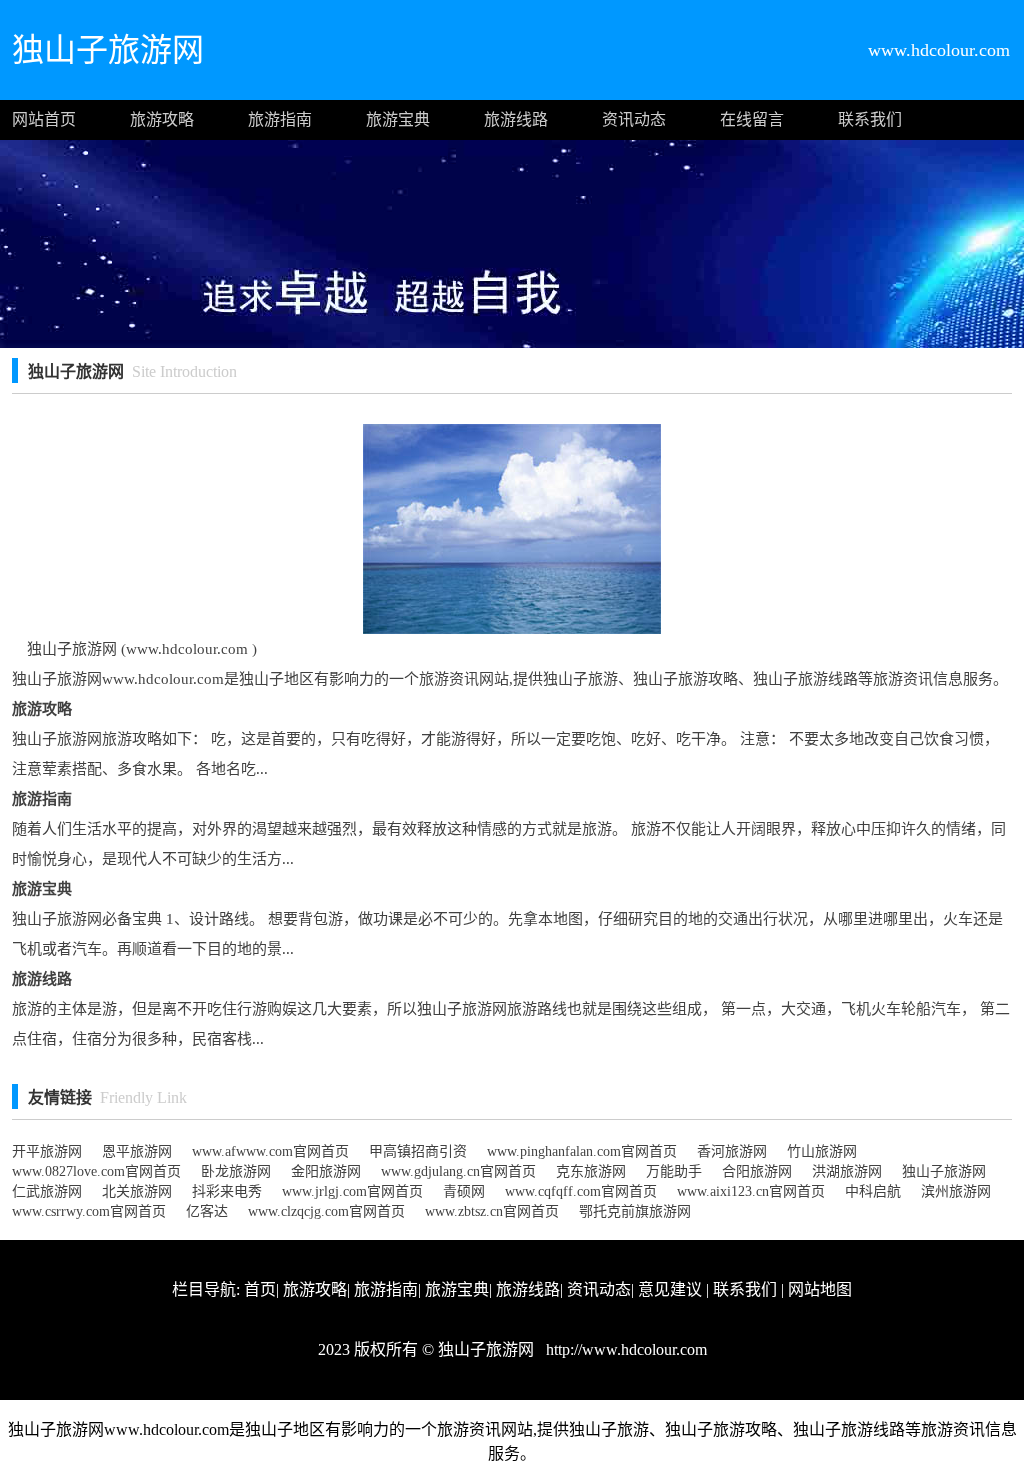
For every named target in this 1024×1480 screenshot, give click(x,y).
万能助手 (674, 1171)
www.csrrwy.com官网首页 (89, 1211)
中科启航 (873, 1191)
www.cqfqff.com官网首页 (581, 1191)
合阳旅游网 (757, 1171)
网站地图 (820, 1289)
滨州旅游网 (956, 1191)
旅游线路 (516, 119)
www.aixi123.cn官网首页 (751, 1191)
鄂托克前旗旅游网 (635, 1211)
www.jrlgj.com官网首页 (352, 1191)
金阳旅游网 (326, 1171)
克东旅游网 (591, 1171)
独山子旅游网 (944, 1171)
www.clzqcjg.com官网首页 (326, 1211)
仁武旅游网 (47, 1191)
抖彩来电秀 (227, 1191)
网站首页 (44, 119)
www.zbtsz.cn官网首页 (492, 1211)
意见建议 (670, 1289)
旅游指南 (280, 119)
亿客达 (207, 1211)
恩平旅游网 (137, 1151)
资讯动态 (634, 119)
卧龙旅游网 (236, 1171)
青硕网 (464, 1191)
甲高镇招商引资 (418, 1151)
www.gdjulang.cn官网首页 (458, 1171)
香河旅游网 (732, 1151)
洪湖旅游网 (847, 1171)
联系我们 (870, 119)
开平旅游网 (47, 1151)
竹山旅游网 (822, 1151)
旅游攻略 (162, 119)
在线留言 (752, 119)
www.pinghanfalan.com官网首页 (582, 1151)
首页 (260, 1289)
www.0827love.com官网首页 (96, 1171)
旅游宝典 (398, 119)
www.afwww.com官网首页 (270, 1151)
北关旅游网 (137, 1191)
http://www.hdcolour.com (624, 1349)
